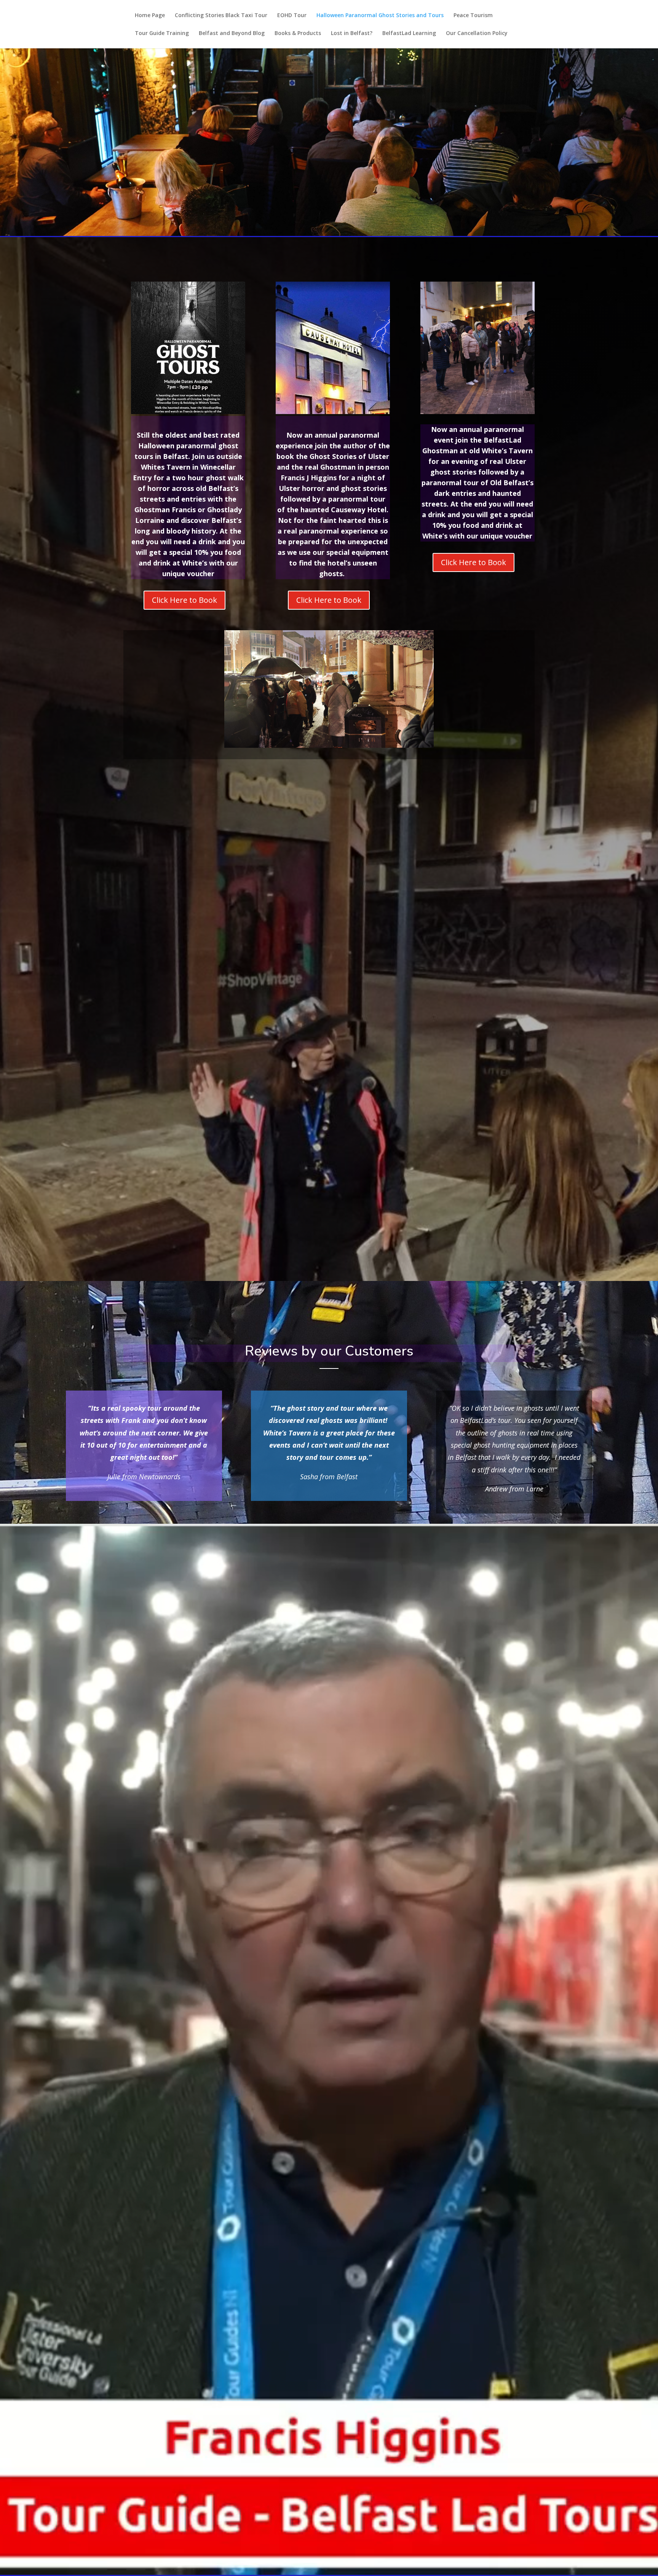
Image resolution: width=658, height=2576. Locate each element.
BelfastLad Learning (409, 33)
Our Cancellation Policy (477, 33)
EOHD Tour (292, 16)
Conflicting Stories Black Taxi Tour (221, 16)
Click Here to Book (184, 600)
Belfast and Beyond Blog (232, 33)
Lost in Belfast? (352, 33)
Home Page (150, 16)
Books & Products (298, 33)
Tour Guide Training (162, 33)
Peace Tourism (473, 16)
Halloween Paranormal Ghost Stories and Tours (380, 16)
